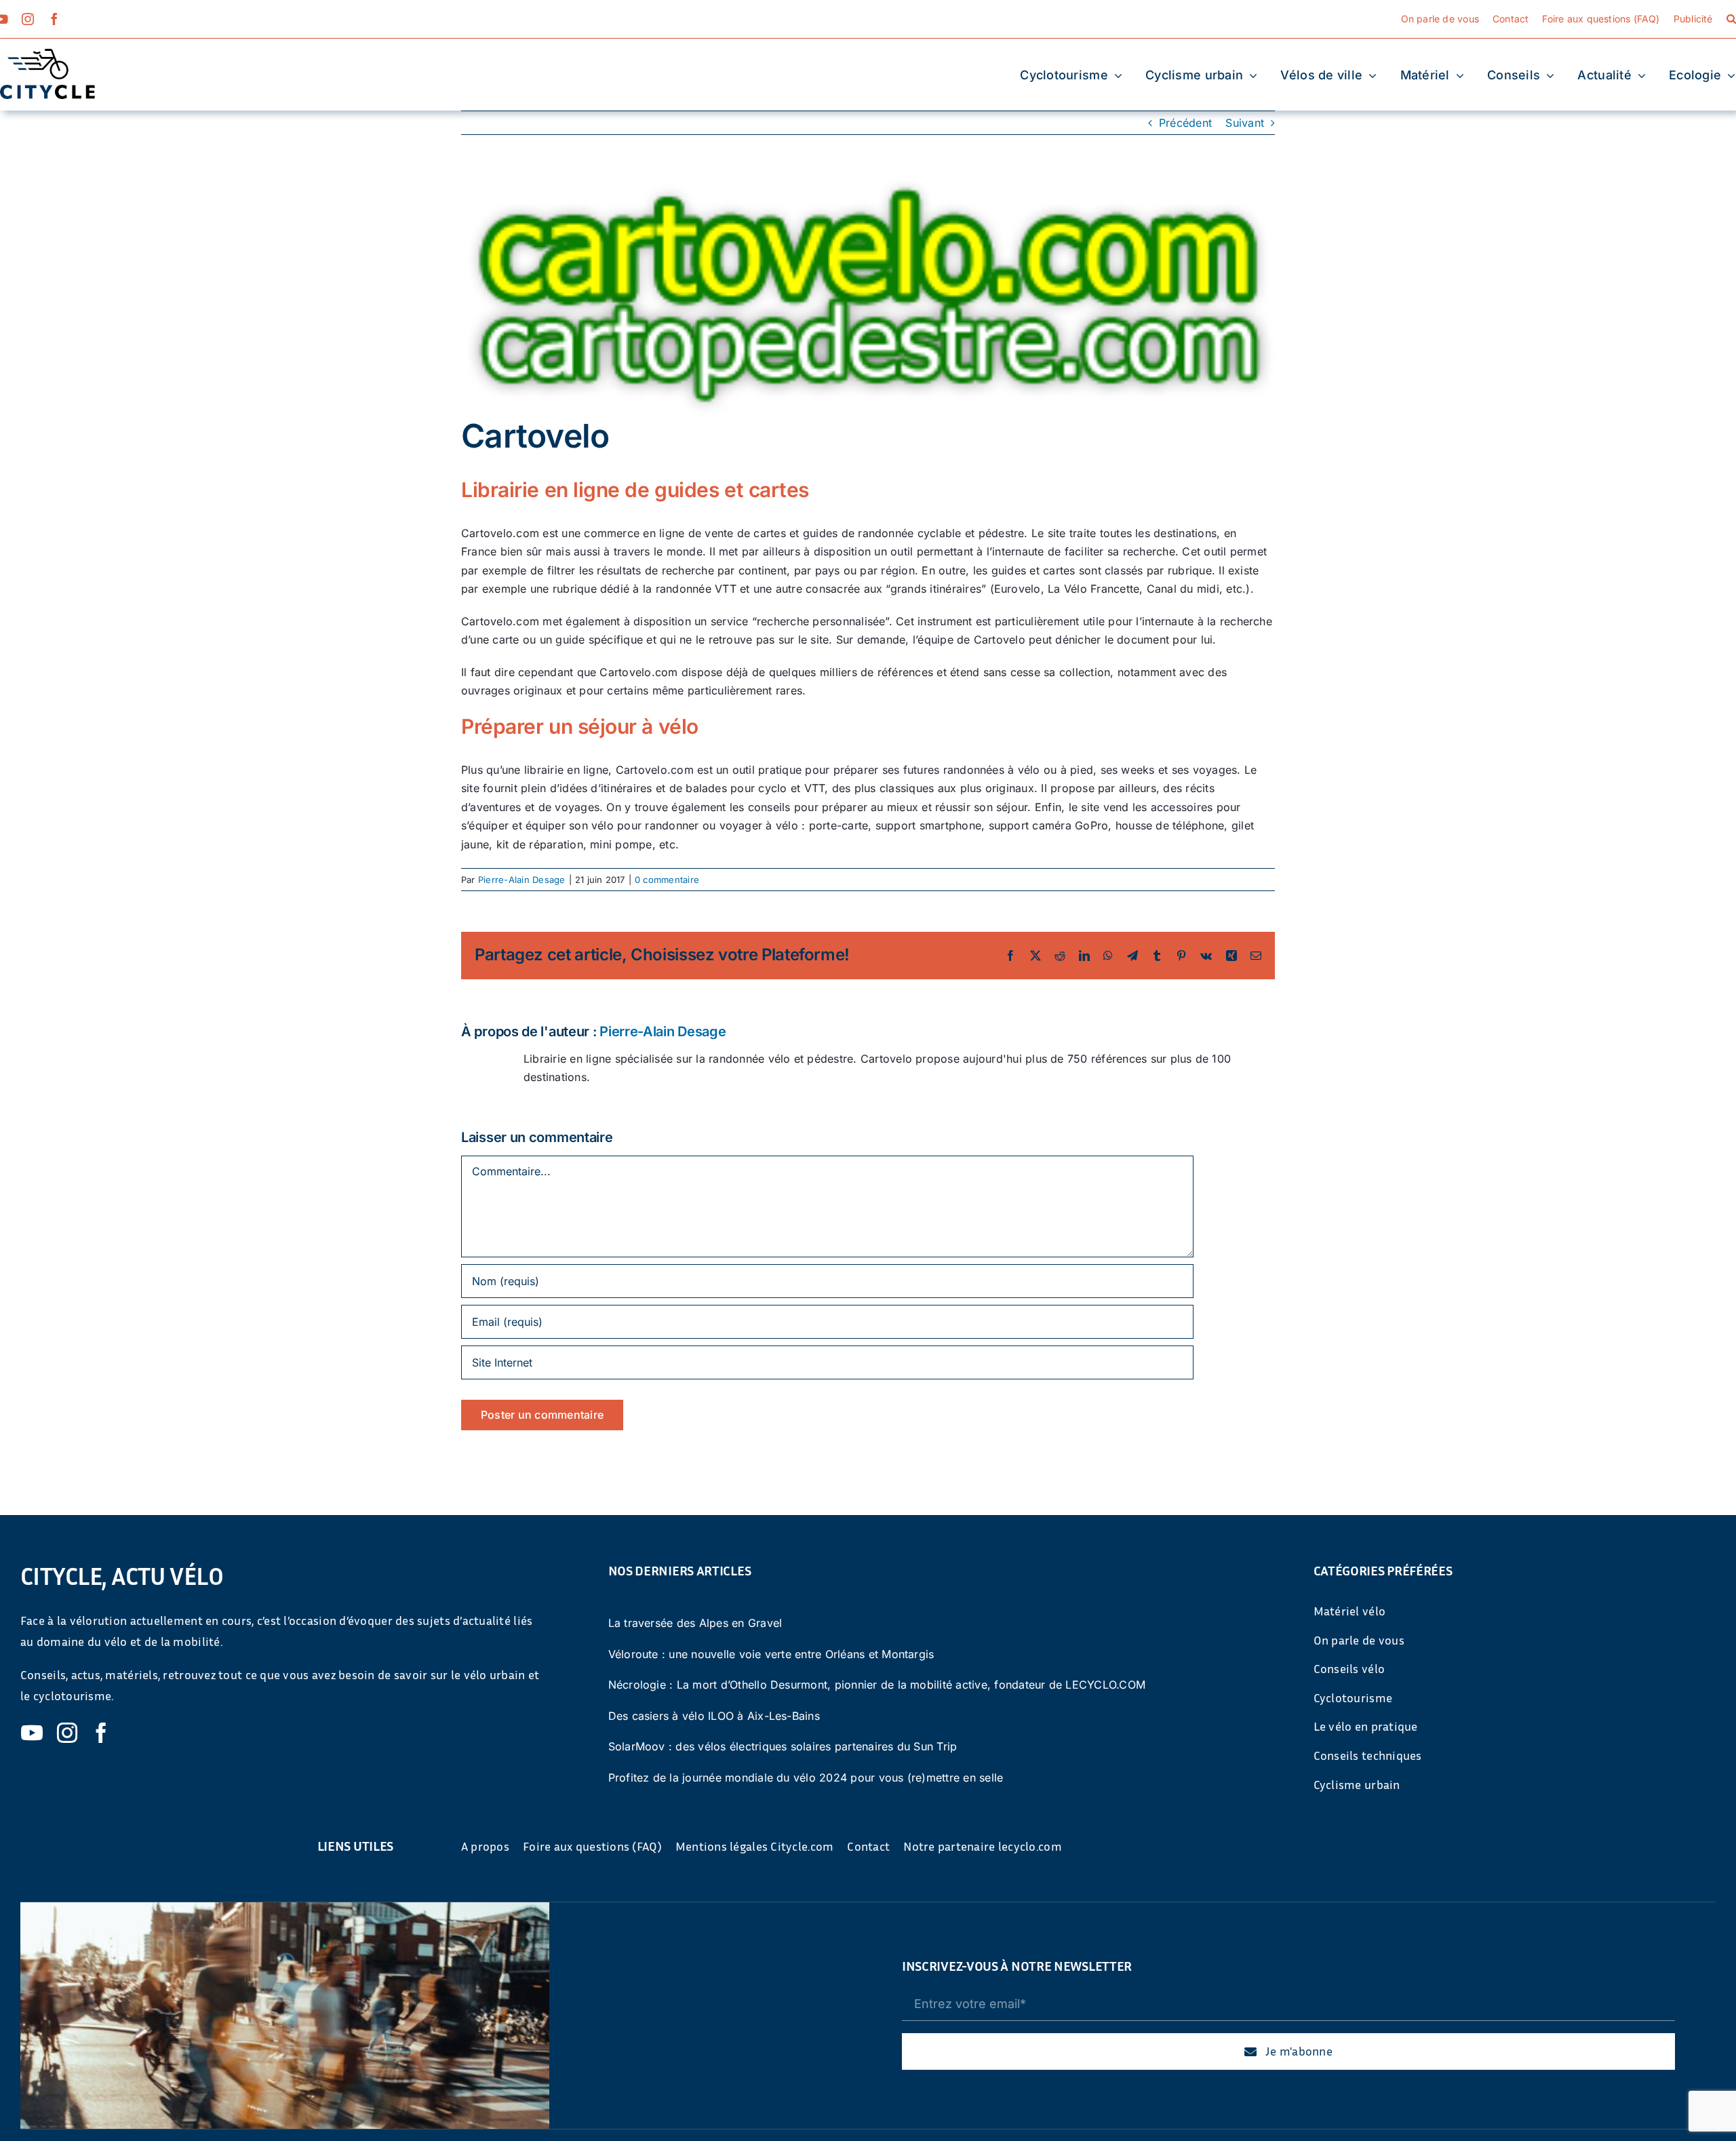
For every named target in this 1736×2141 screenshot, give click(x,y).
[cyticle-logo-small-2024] (47, 54)
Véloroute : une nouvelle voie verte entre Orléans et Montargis (771, 1654)
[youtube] (32, 1733)
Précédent (1185, 123)
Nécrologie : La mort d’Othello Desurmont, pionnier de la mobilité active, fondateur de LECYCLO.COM (877, 1685)
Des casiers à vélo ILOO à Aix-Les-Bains (714, 1716)
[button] (1731, 19)
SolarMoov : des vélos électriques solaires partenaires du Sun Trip (783, 1746)
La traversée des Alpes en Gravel (695, 1623)
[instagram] (28, 19)
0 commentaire (667, 880)
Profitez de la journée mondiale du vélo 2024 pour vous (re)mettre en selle (806, 1777)
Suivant (1245, 123)
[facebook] (54, 19)
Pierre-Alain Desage (522, 880)
